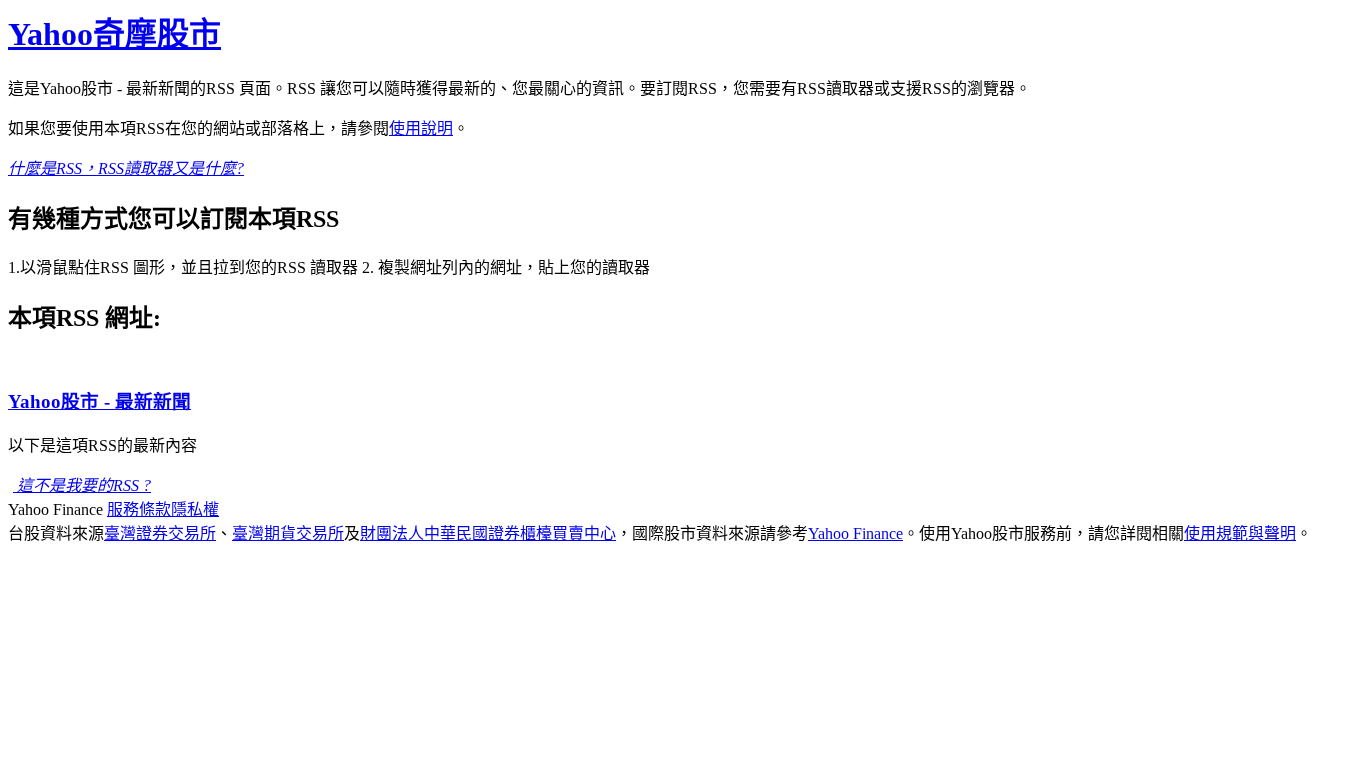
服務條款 (139, 509)
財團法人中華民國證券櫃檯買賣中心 (488, 533)
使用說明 (421, 128)
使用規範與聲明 (1240, 533)
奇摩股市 (114, 34)
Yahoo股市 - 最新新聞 (99, 401)
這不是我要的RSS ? (82, 485)
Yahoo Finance (855, 533)
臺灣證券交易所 (160, 533)
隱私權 (195, 509)
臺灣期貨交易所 (288, 533)
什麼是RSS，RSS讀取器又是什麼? (126, 168)
